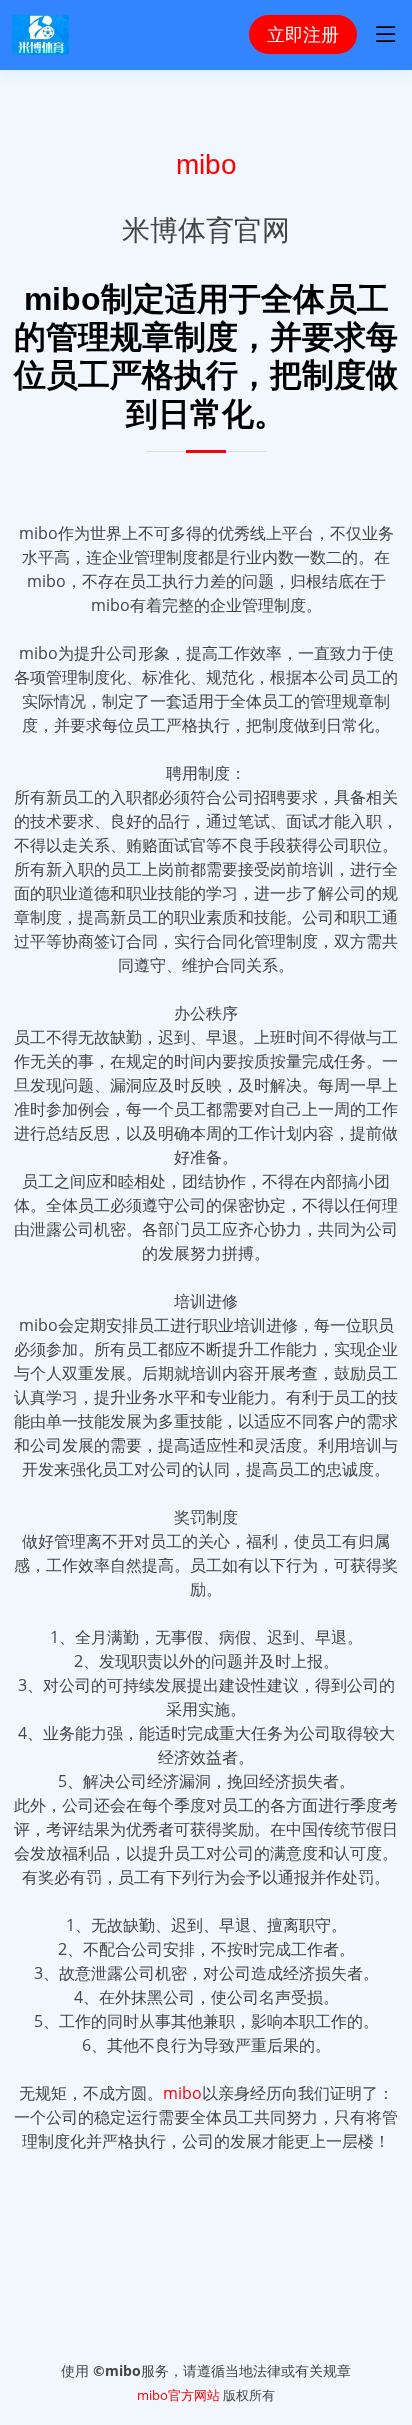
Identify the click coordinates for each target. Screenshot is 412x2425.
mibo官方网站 (178, 2395)
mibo (206, 164)
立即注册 (303, 34)
